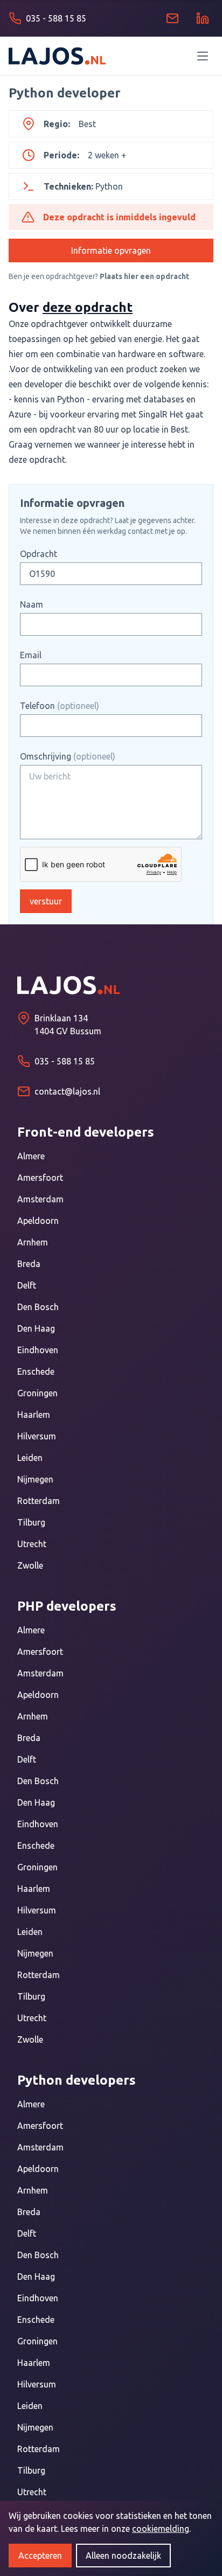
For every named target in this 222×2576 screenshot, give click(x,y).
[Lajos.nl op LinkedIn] (203, 18)
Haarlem (34, 1415)
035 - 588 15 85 (65, 1061)
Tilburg (31, 1522)
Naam (32, 604)
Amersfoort (40, 1178)
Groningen (37, 1393)
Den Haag (36, 1328)
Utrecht (32, 1544)
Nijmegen (35, 1479)
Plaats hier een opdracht (144, 276)
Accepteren (40, 2556)
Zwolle (30, 1565)
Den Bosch (38, 1307)
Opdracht (39, 554)
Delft (27, 1285)
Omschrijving (68, 756)
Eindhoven (38, 1350)
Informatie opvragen (111, 250)
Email (31, 655)
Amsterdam (40, 1199)
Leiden (30, 1458)
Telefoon (60, 706)
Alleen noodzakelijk (123, 2556)
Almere (31, 1156)
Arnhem (33, 1242)
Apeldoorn (38, 1221)
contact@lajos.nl (67, 1091)
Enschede (36, 1371)
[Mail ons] (172, 18)
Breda (29, 1264)
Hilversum (37, 1436)
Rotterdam (39, 1501)
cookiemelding (161, 2529)
